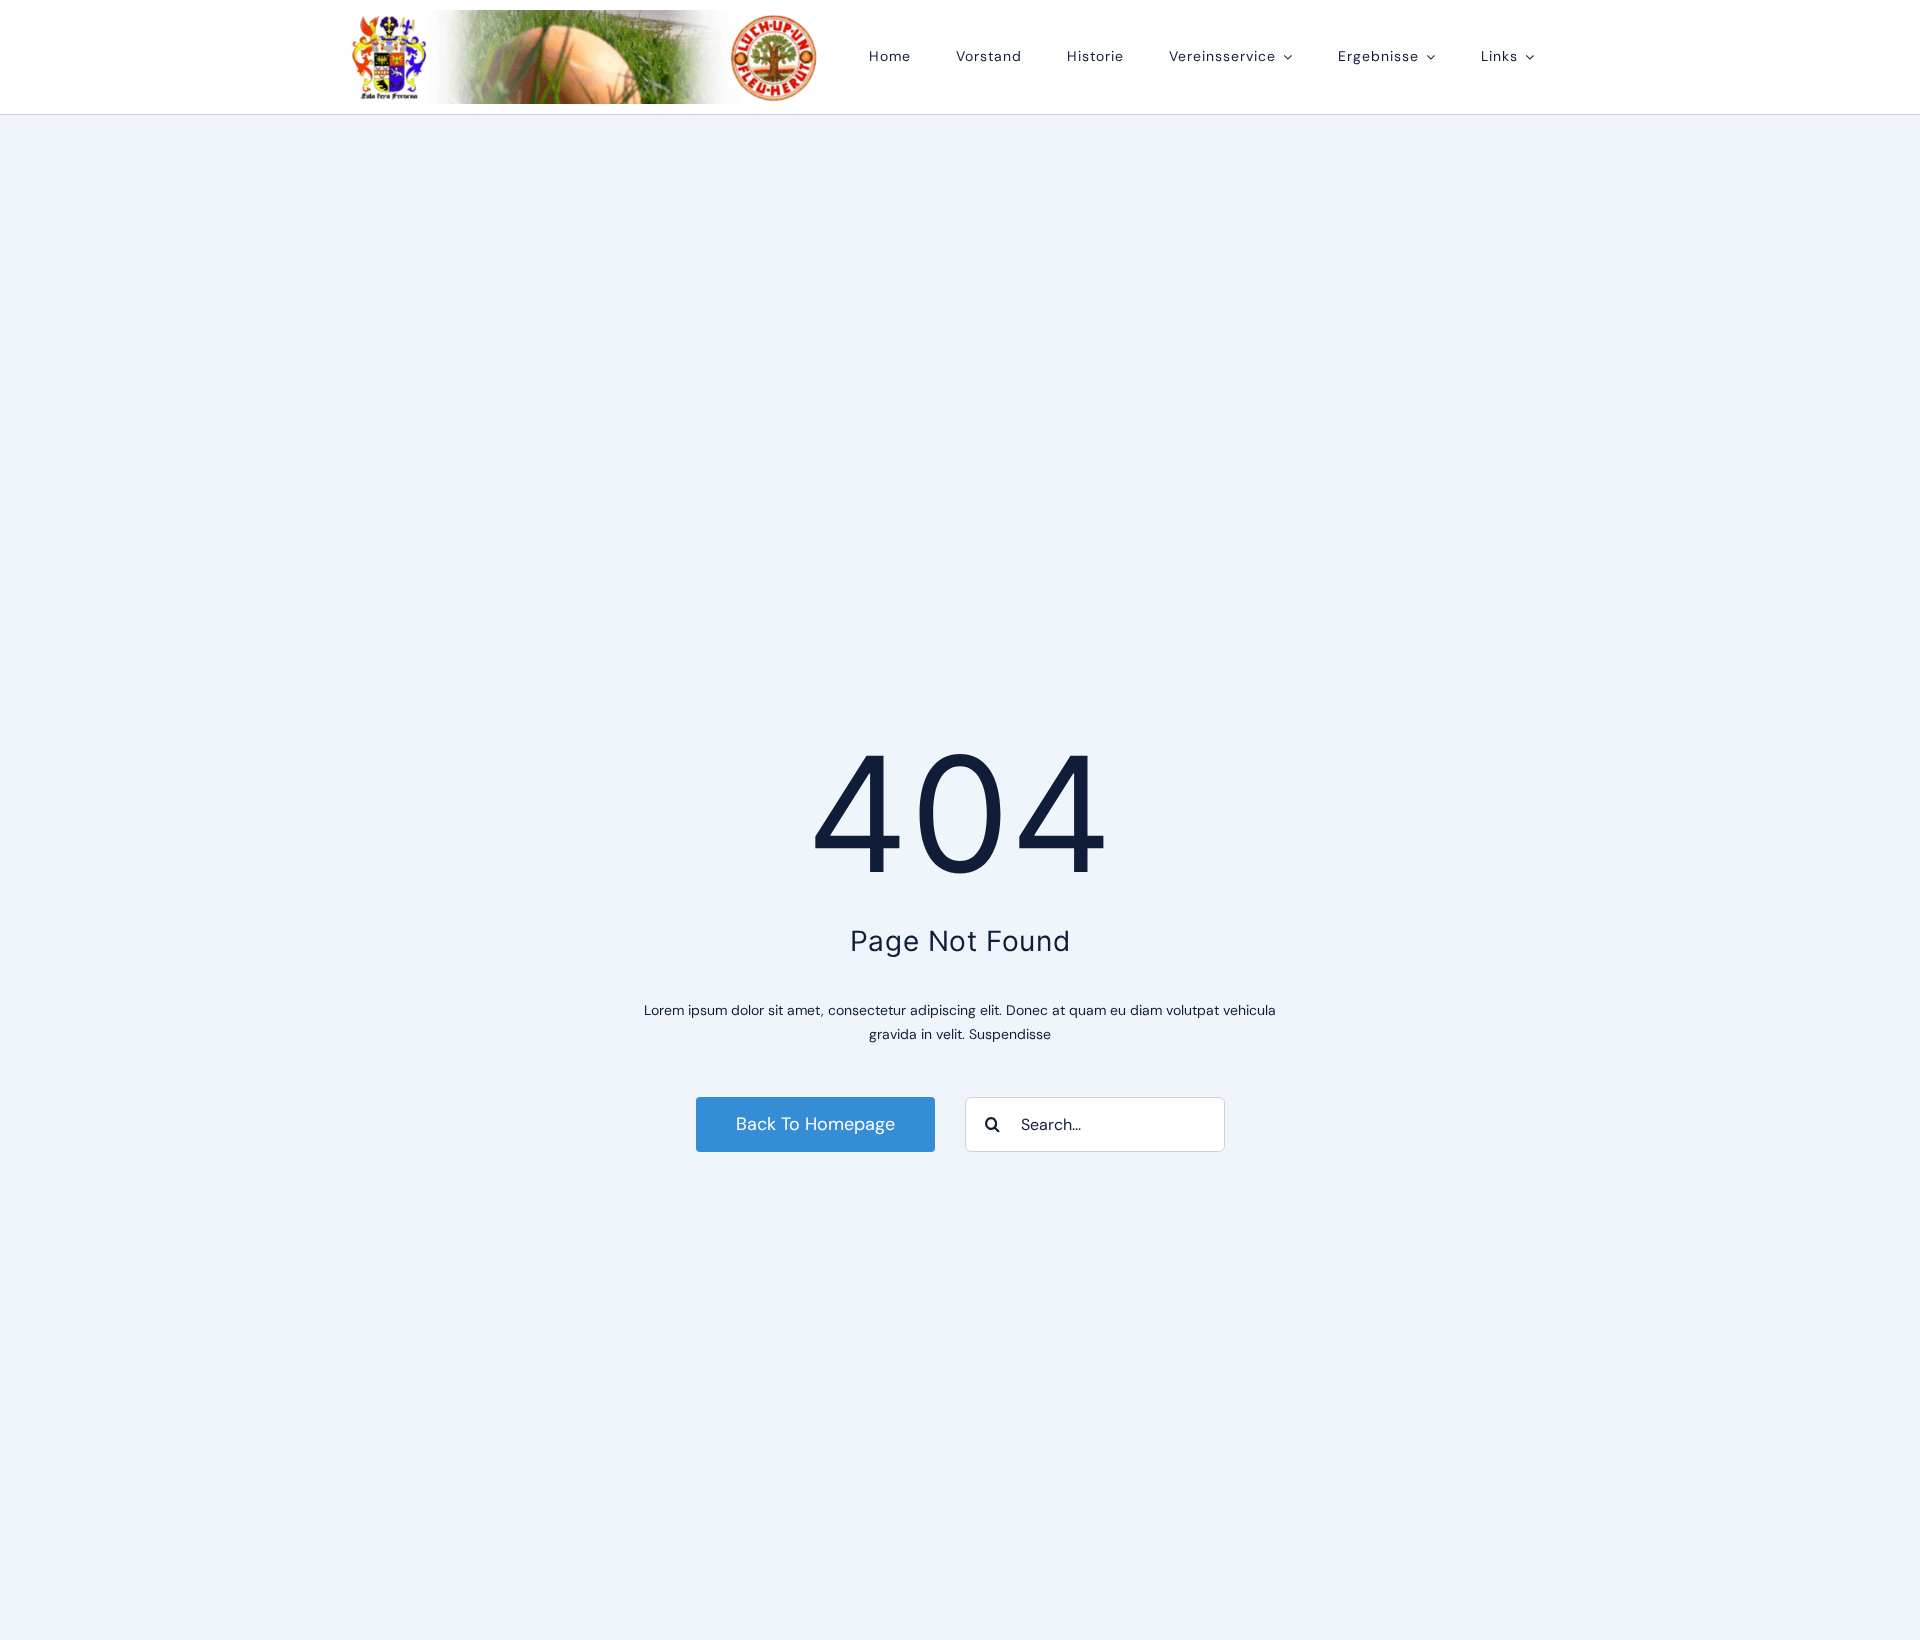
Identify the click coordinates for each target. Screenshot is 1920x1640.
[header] (585, 17)
